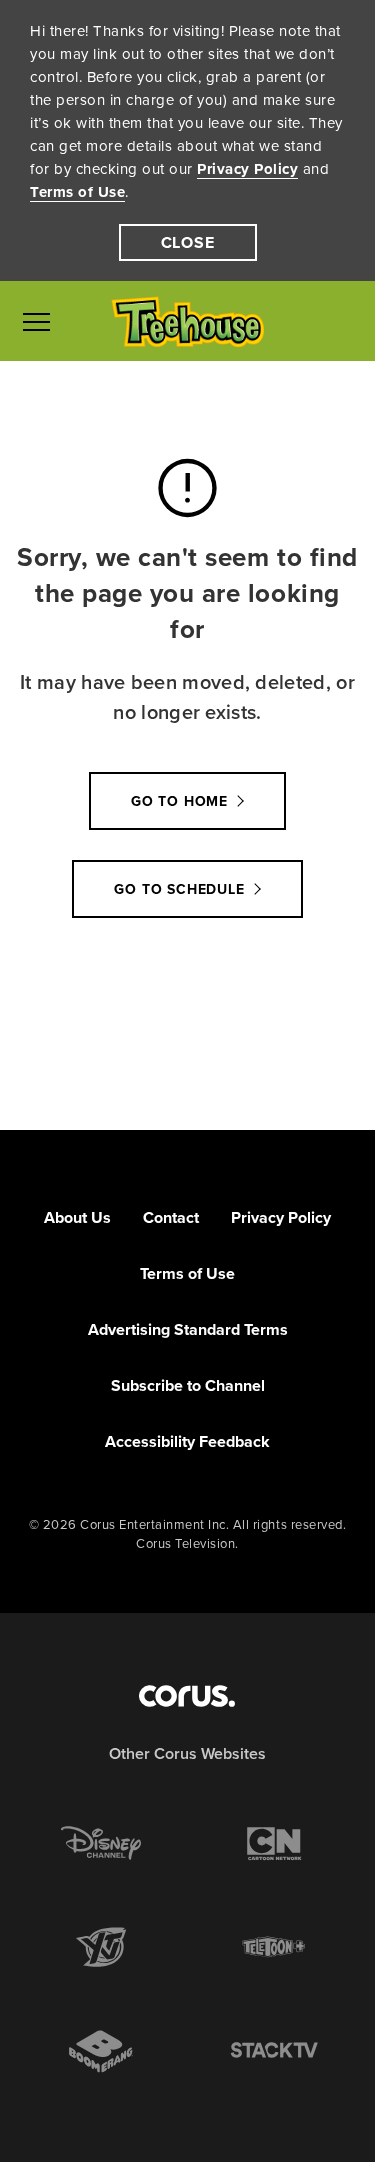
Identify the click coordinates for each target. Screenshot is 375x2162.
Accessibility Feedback (187, 1441)
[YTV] (101, 1947)
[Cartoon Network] (274, 1843)
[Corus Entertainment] (187, 1696)
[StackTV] (274, 2051)
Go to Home (179, 801)
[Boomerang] (101, 2051)
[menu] (36, 321)
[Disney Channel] (101, 1843)
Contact (171, 1217)
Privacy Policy (247, 169)
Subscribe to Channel (188, 1385)
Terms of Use (77, 192)
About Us (77, 1217)
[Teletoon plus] (274, 1947)
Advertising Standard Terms (188, 1329)
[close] (188, 242)
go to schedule (179, 889)
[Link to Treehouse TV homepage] (187, 321)
